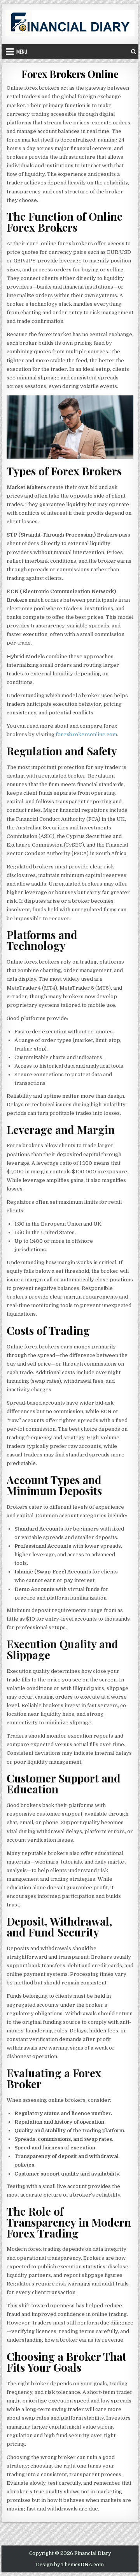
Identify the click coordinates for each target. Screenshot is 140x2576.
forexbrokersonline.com (86, 734)
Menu (22, 51)
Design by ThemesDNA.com (70, 2565)
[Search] (134, 51)
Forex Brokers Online (70, 74)
